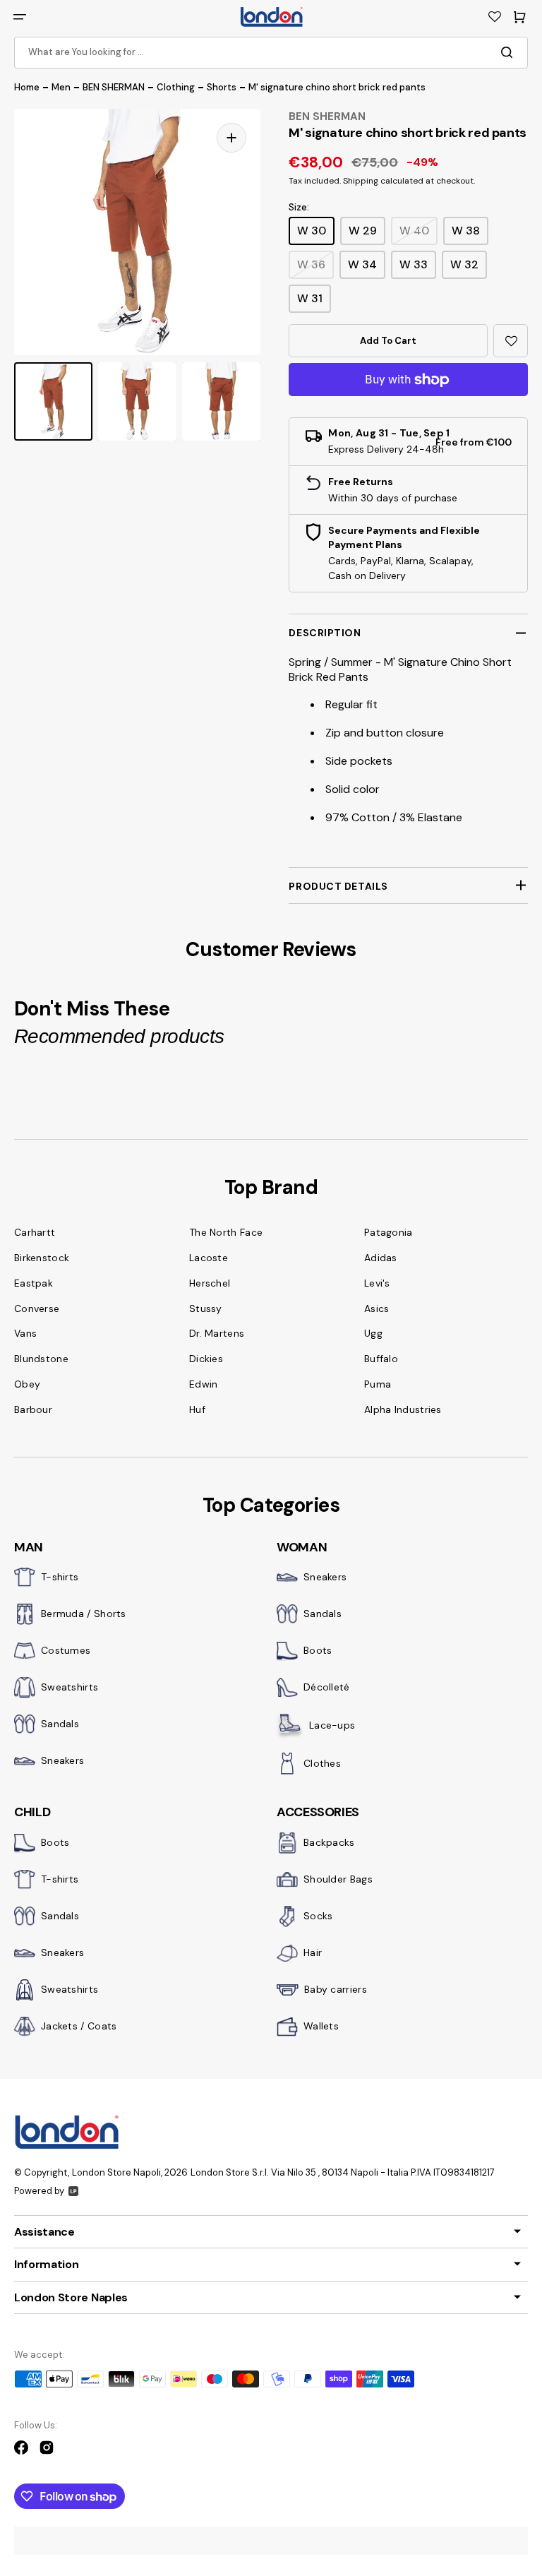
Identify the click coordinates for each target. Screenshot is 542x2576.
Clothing (176, 87)
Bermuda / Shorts (84, 1614)
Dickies (206, 1359)
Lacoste (209, 1258)
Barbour (33, 1409)
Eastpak (34, 1283)
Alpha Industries (403, 1409)
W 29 (363, 231)
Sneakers (62, 1760)
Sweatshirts (70, 1687)
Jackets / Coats (79, 2026)
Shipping (361, 181)
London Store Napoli (116, 2172)
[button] (20, 17)
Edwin (204, 1384)
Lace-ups (332, 1725)
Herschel (210, 1283)
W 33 (414, 264)
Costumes (66, 1650)
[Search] (510, 52)
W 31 (310, 298)
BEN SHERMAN (114, 87)
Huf (197, 1409)
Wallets (321, 2026)
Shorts (222, 87)
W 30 (312, 231)
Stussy (206, 1308)
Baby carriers (336, 1989)
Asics (377, 1308)
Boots (318, 1650)
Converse (37, 1308)
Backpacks (329, 1842)
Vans (25, 1333)
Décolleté (327, 1687)
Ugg (373, 1333)
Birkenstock (42, 1258)
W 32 (464, 264)
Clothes (322, 1763)
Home (27, 87)
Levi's (377, 1283)
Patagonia (389, 1232)
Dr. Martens (217, 1333)
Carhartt (35, 1232)
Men (61, 87)
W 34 (362, 264)
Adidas (381, 1258)
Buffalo (381, 1359)
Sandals (60, 1724)
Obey (27, 1384)
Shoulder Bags (338, 1879)
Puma (378, 1384)
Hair (313, 1952)
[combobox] (271, 53)
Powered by (39, 2191)
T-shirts (60, 1577)
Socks (318, 1916)
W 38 (466, 231)
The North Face (226, 1232)
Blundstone (41, 1359)
